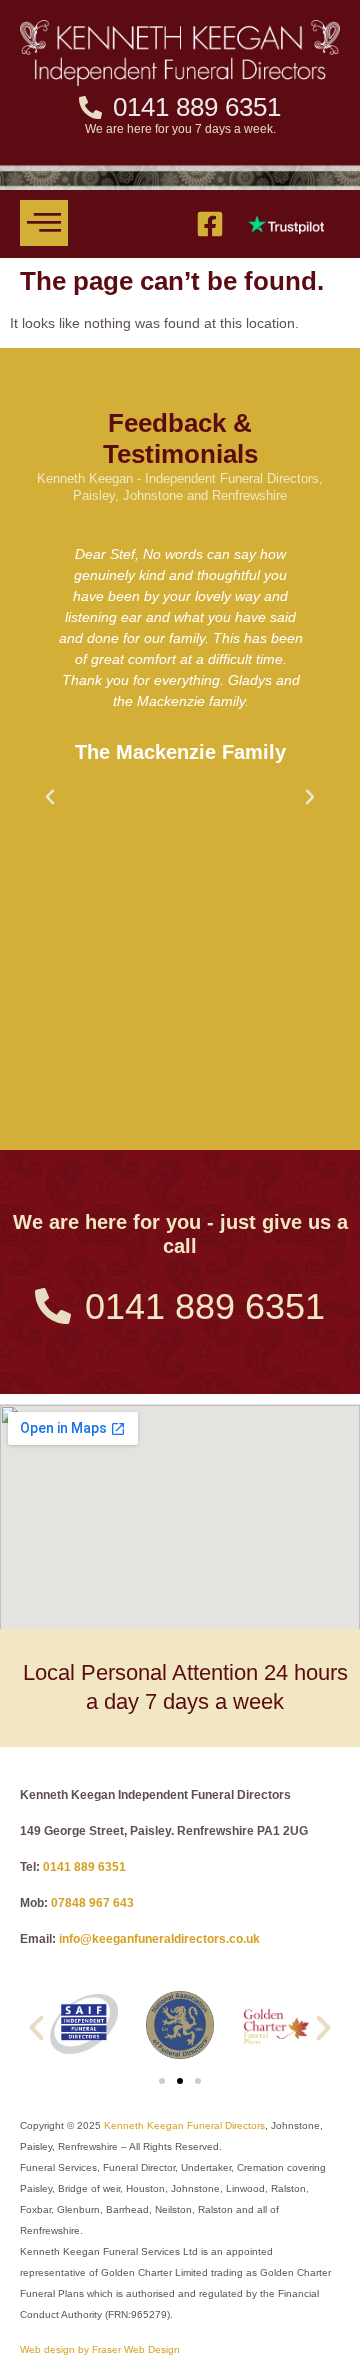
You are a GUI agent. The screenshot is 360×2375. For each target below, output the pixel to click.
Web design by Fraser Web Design (100, 2349)
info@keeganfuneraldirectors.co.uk (159, 1939)
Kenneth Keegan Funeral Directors (184, 2125)
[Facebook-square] (210, 224)
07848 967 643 (92, 1903)
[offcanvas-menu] (44, 223)
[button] (50, 797)
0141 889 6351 (84, 1867)
